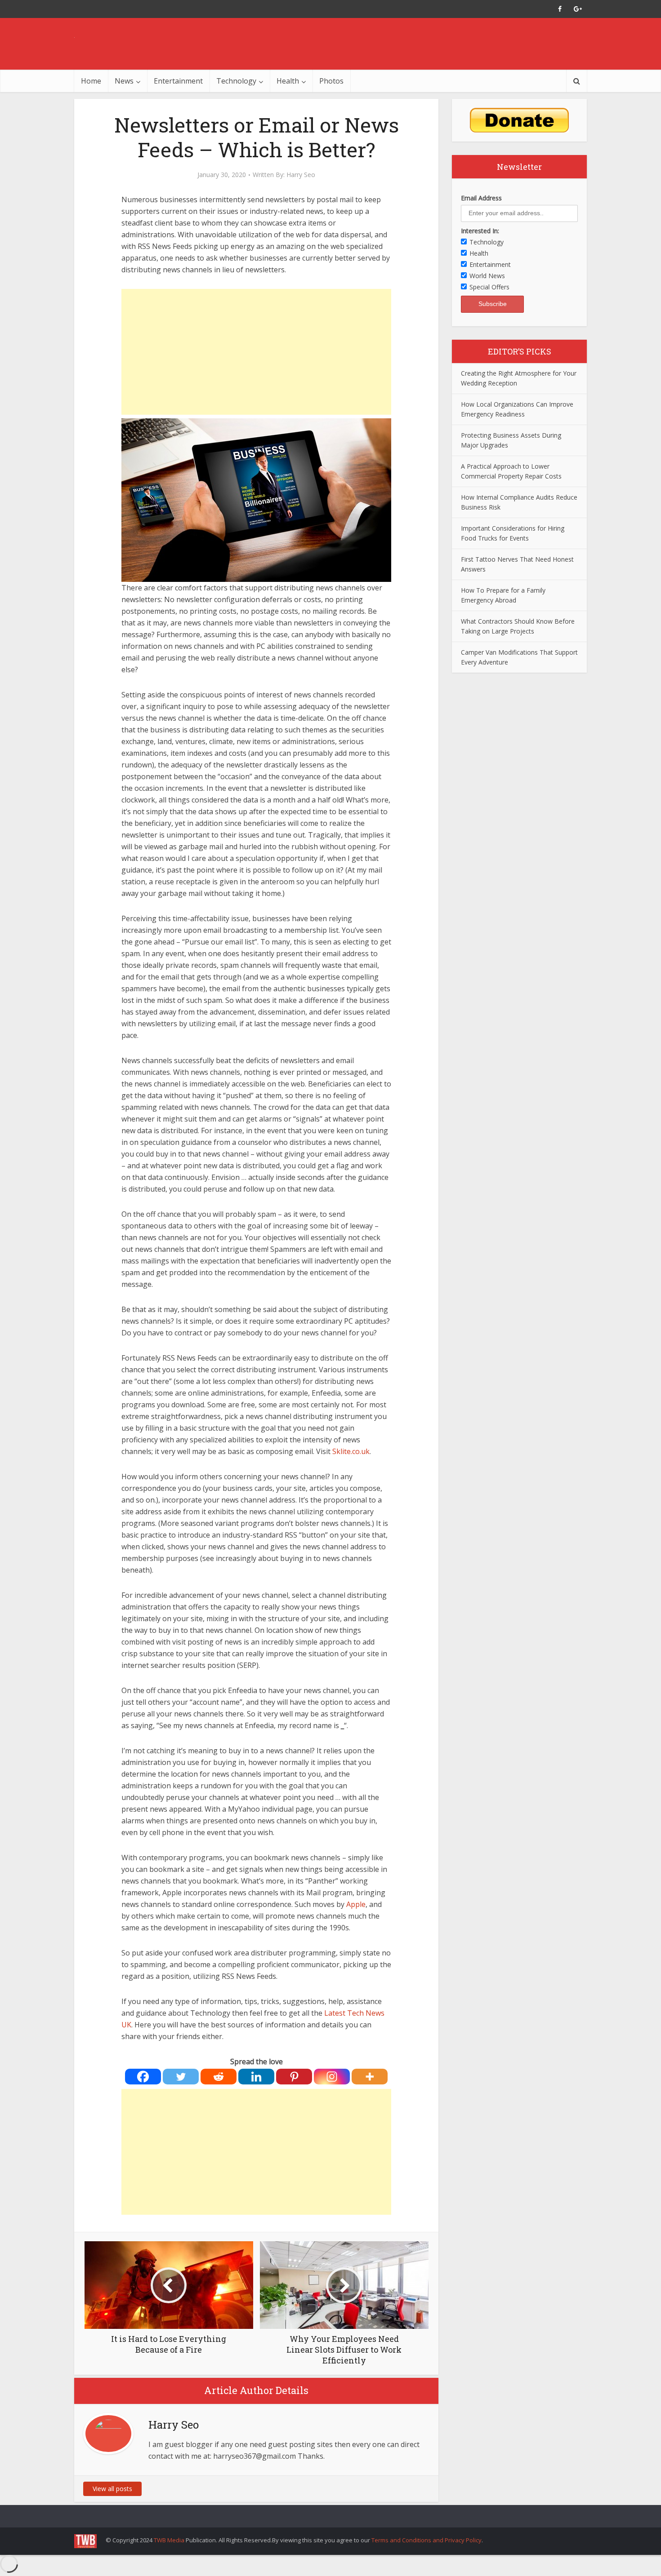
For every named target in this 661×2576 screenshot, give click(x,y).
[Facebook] (143, 2077)
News (124, 81)
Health (288, 81)
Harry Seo (301, 175)
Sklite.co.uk (351, 1451)
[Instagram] (332, 2077)
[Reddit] (219, 2077)
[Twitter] (181, 2077)
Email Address (481, 198)
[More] (370, 2077)
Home (91, 81)
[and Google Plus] (578, 9)
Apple (356, 1904)
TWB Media (169, 2540)
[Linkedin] (256, 2077)
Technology (236, 81)
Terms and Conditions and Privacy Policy (427, 2540)
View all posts (112, 2489)
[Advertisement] (256, 352)
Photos (331, 81)
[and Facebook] (560, 9)
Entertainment (178, 81)
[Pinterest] (294, 2077)
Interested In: (480, 231)
